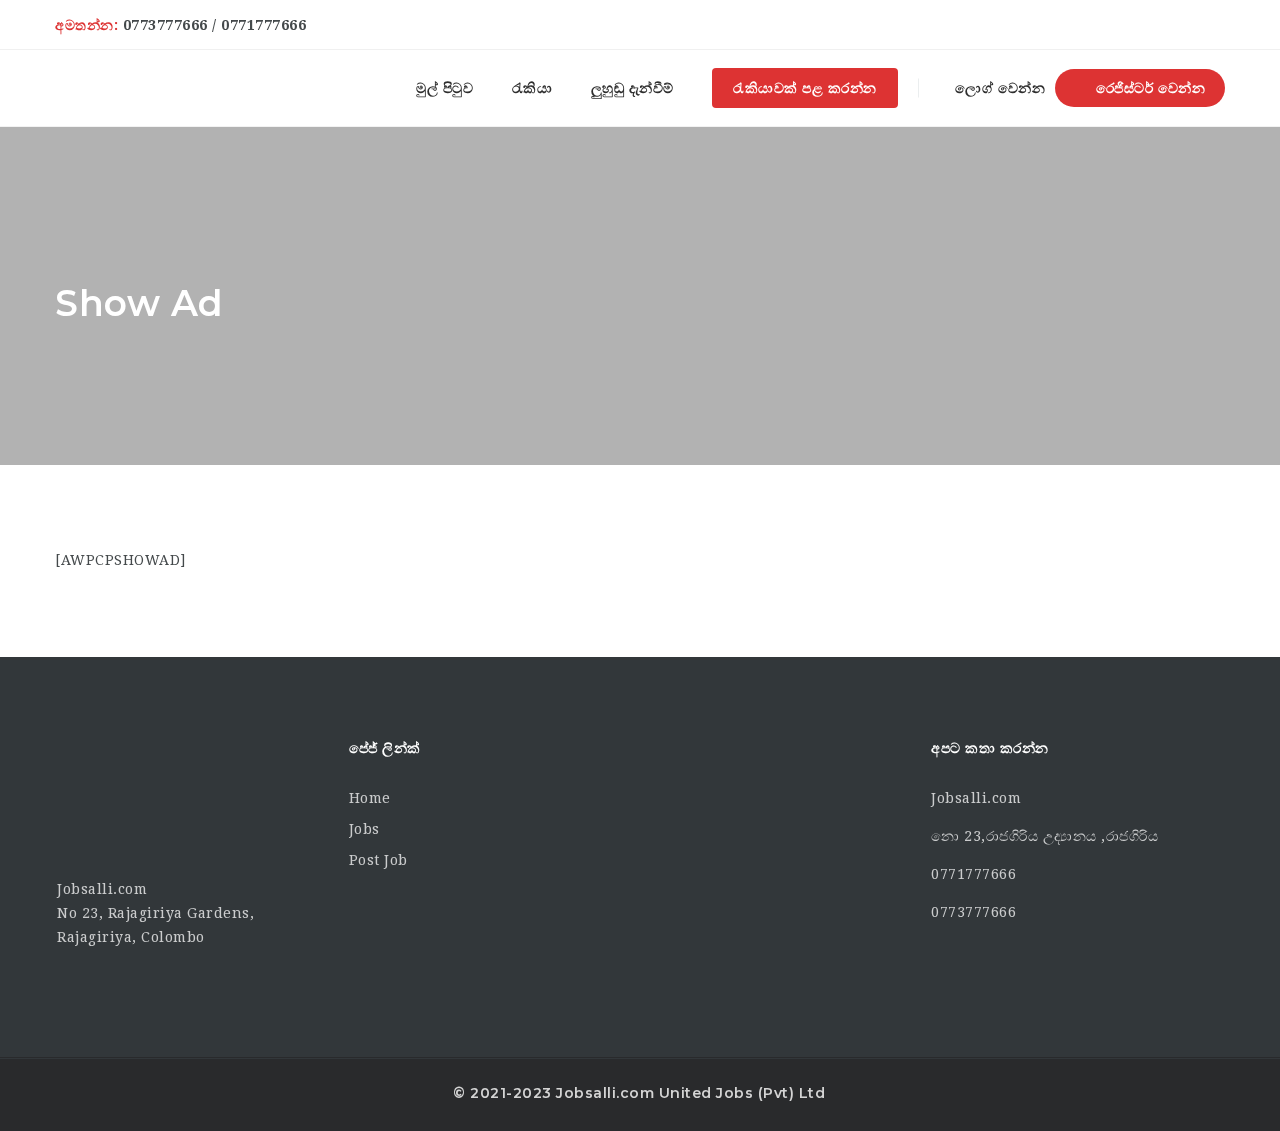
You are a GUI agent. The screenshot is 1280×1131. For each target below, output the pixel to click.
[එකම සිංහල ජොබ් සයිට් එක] (87, 88)
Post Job (378, 860)
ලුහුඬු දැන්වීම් (632, 88)
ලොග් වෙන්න (998, 88)
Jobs (364, 829)
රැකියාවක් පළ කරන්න (805, 88)
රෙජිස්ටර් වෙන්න (1148, 88)
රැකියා (532, 88)
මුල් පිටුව (444, 88)
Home (370, 798)
